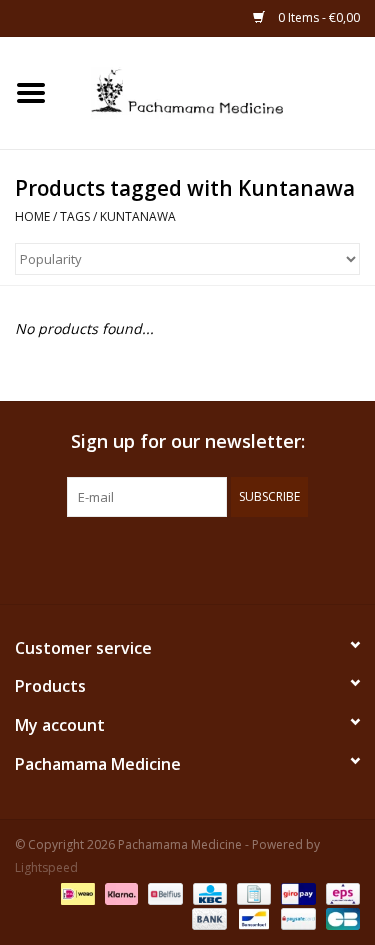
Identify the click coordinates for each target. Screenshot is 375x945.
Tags (75, 216)
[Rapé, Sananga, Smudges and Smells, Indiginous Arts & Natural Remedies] (219, 91)
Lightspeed (46, 867)
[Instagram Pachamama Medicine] (296, 558)
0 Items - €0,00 (317, 17)
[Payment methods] (76, 892)
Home (32, 216)
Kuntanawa (138, 216)
